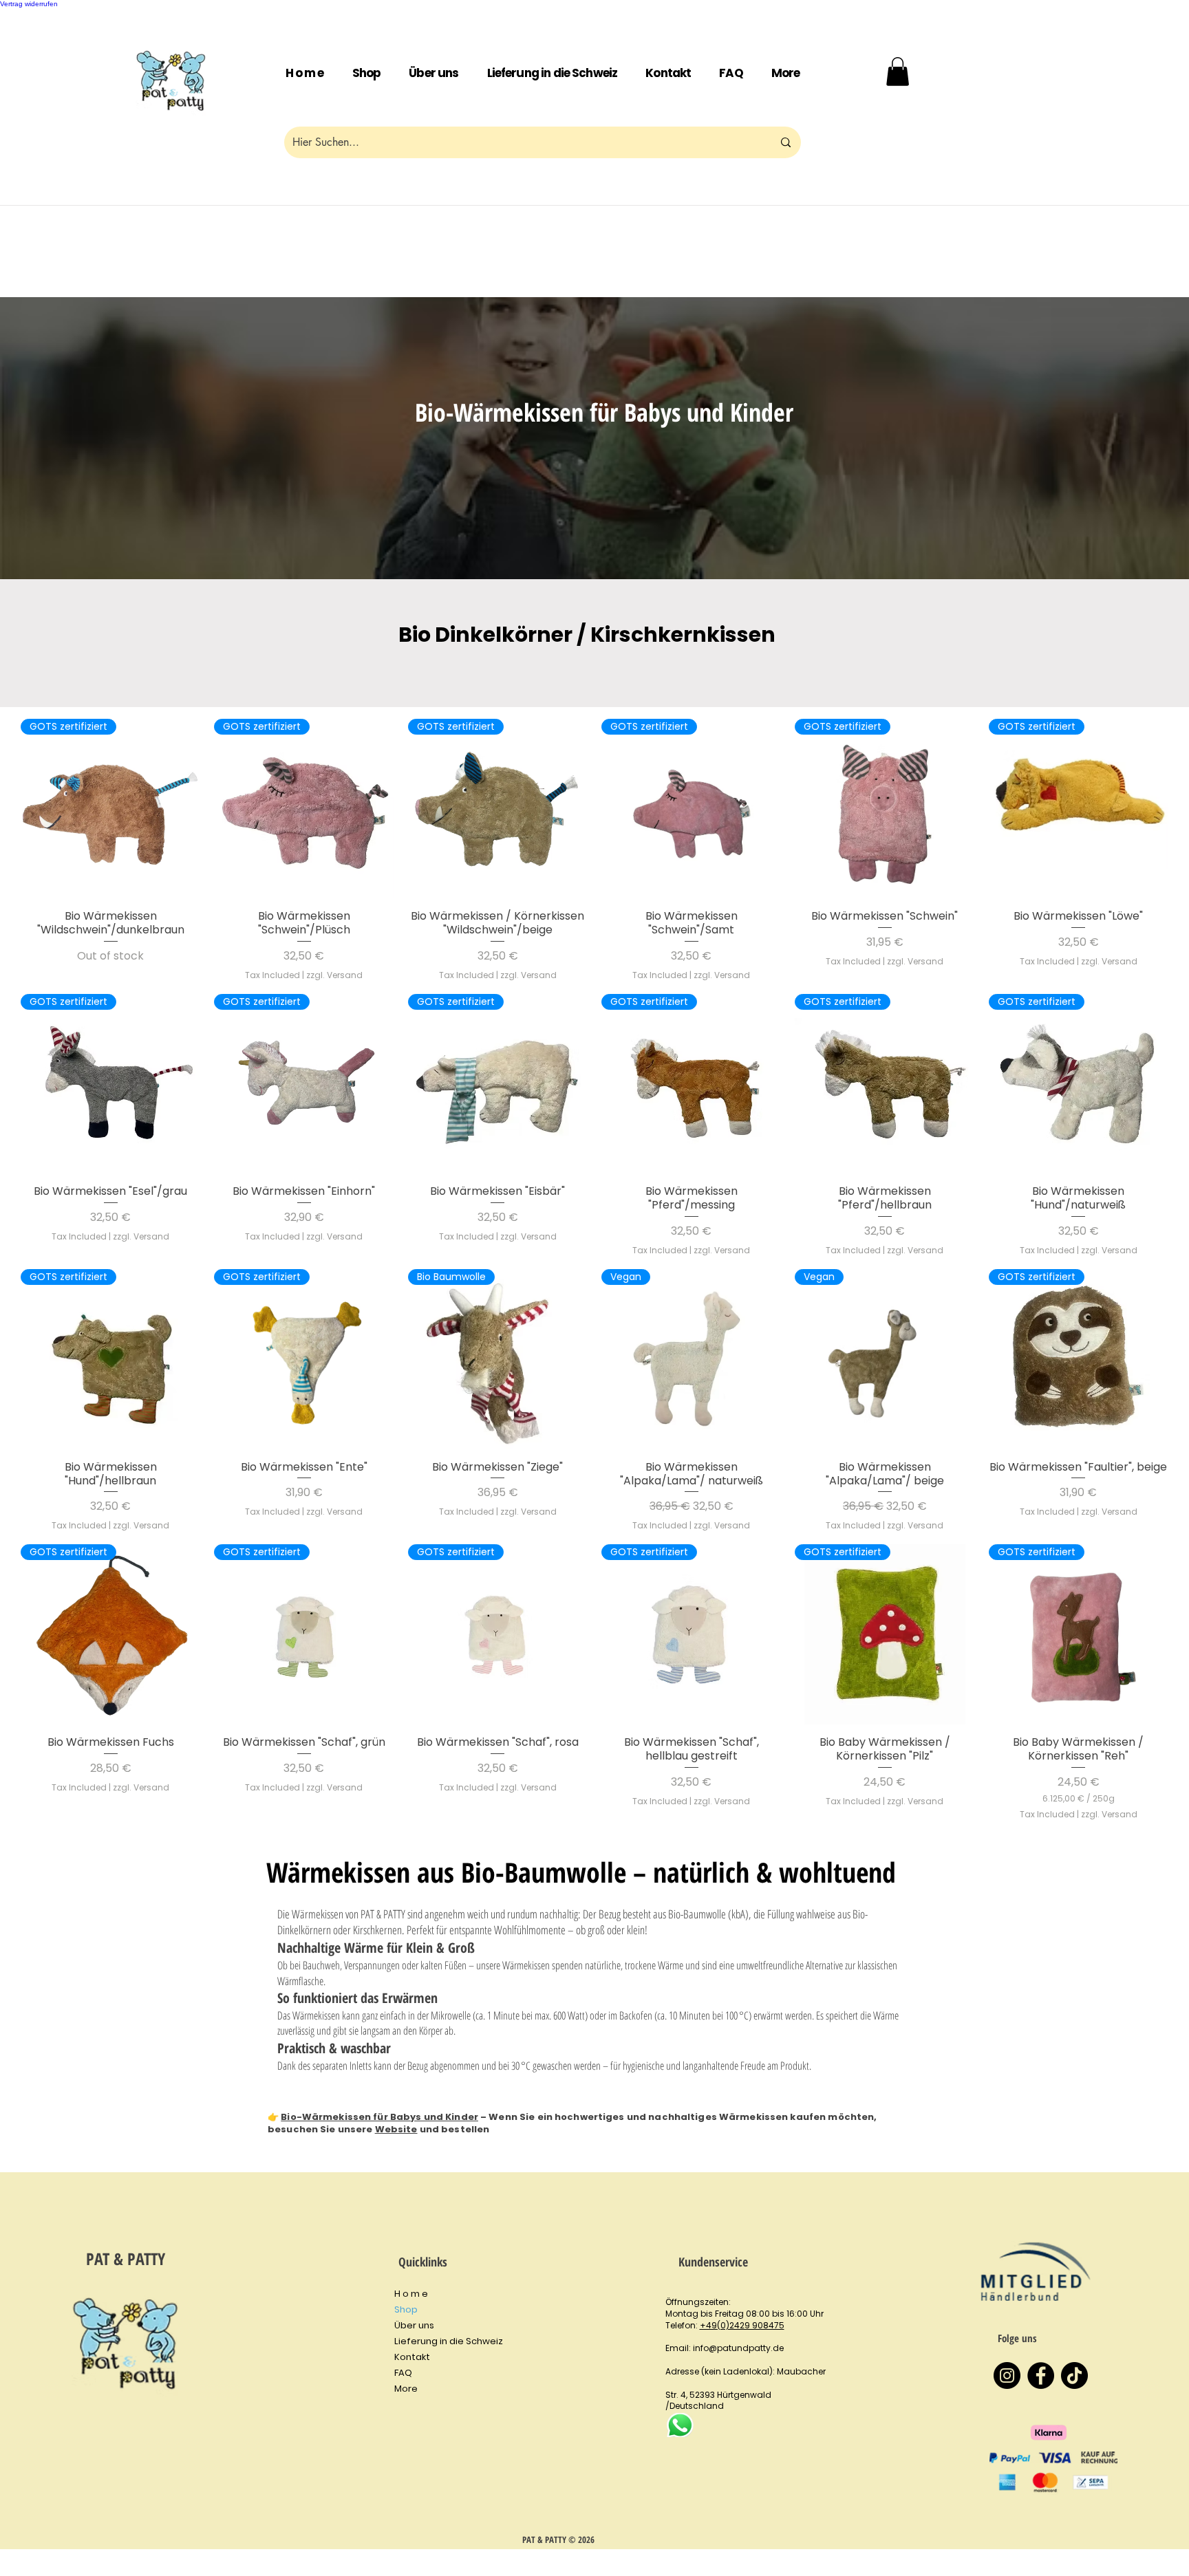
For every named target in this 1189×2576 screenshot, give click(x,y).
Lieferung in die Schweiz (449, 2341)
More (406, 2389)
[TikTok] (1074, 2375)
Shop (406, 2309)
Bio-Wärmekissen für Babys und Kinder (379, 2117)
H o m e (411, 2294)
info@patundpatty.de (738, 2348)
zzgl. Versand (334, 975)
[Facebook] (1041, 2375)
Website (396, 2129)
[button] (785, 74)
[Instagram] (1007, 2375)
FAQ (403, 2373)
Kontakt (412, 2357)
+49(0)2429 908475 (742, 2325)
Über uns (414, 2325)
